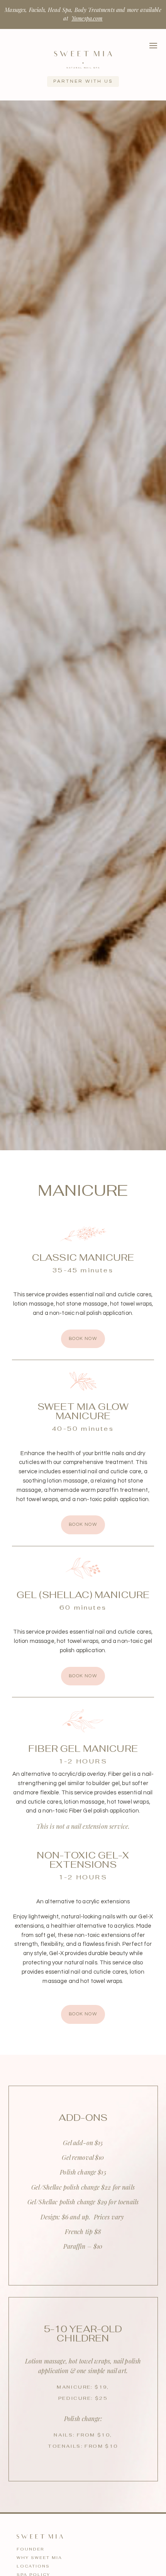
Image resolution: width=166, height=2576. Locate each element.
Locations (33, 2566)
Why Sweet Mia (39, 2558)
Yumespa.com (87, 18)
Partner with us (83, 81)
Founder (30, 2549)
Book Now (83, 1339)
